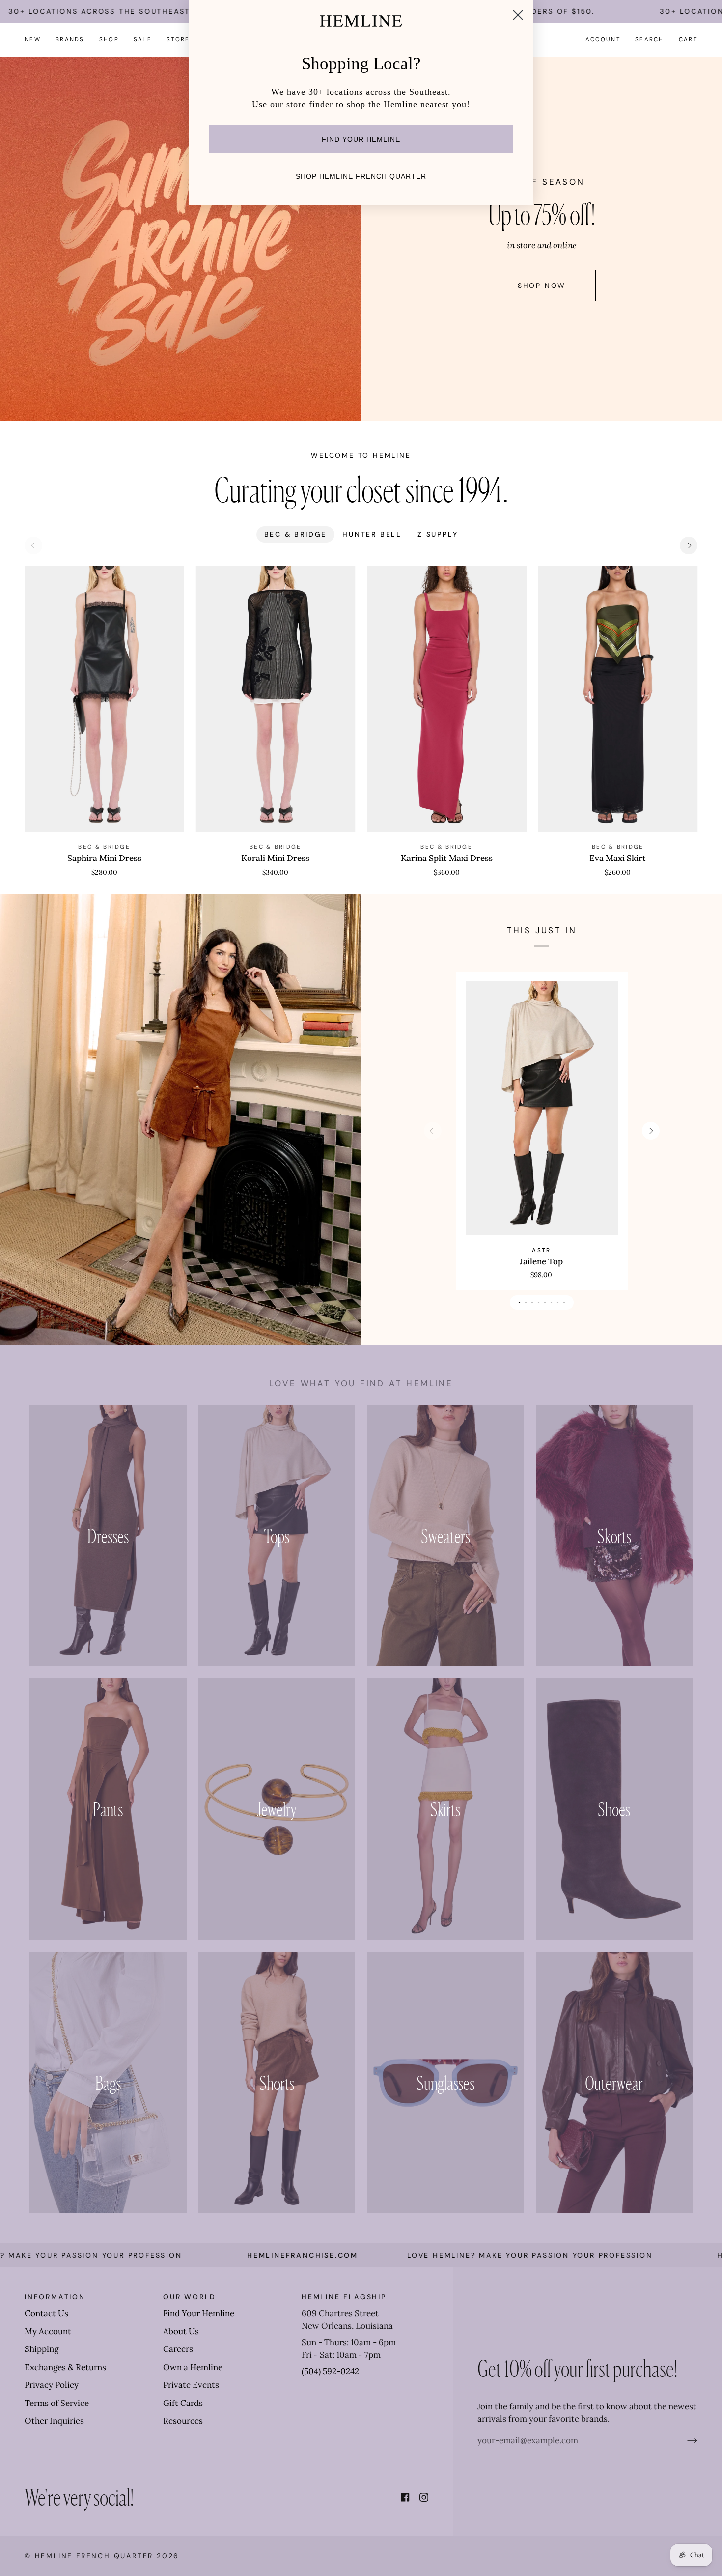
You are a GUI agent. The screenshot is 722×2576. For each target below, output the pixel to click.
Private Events (191, 2385)
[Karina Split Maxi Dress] (447, 699)
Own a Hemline (193, 2367)
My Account (48, 2331)
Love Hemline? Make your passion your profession (440, 2255)
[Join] (684, 2440)
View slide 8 (564, 1302)
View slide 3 (532, 1302)
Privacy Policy (52, 2385)
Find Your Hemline (199, 2313)
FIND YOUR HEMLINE (361, 139)
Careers (178, 2349)
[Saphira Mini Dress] (104, 699)
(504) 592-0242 (330, 2371)
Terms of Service (57, 2403)
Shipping (42, 2349)
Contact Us (46, 2313)
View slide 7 (558, 1302)
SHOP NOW (541, 286)
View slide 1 (519, 1302)
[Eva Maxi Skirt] (618, 699)
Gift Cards (183, 2403)
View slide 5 (545, 1302)
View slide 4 (539, 1302)
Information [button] (55, 2297)
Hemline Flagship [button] (344, 2297)
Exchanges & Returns (65, 2367)
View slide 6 (551, 1302)
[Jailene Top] (541, 1108)
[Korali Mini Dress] (276, 699)
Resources (183, 2421)
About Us (181, 2331)
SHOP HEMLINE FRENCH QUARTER (361, 176)
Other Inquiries (54, 2421)
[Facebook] (405, 2497)
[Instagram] (424, 2497)
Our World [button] (190, 2297)
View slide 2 (526, 1302)
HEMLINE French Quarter (94, 2556)
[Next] (689, 545)
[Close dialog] (518, 15)
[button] (70, 40)
